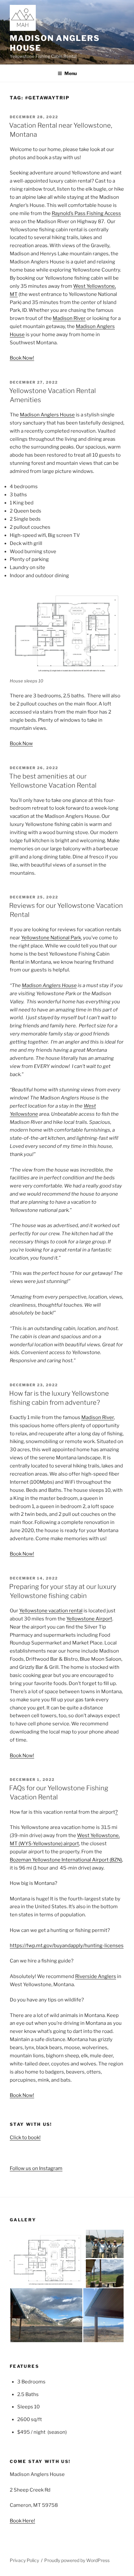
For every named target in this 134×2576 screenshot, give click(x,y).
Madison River (69, 318)
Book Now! (22, 358)
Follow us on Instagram (36, 2168)
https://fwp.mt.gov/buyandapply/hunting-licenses (67, 1946)
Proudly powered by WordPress (77, 2560)
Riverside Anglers (96, 1976)
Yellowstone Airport (89, 1619)
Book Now (21, 743)
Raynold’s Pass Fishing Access (86, 213)
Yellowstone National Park (51, 938)
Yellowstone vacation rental (51, 1611)
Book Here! (22, 2521)
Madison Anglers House (47, 415)
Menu (71, 73)
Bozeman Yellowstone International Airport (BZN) (66, 1860)
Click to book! (25, 2138)
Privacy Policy (24, 2560)
